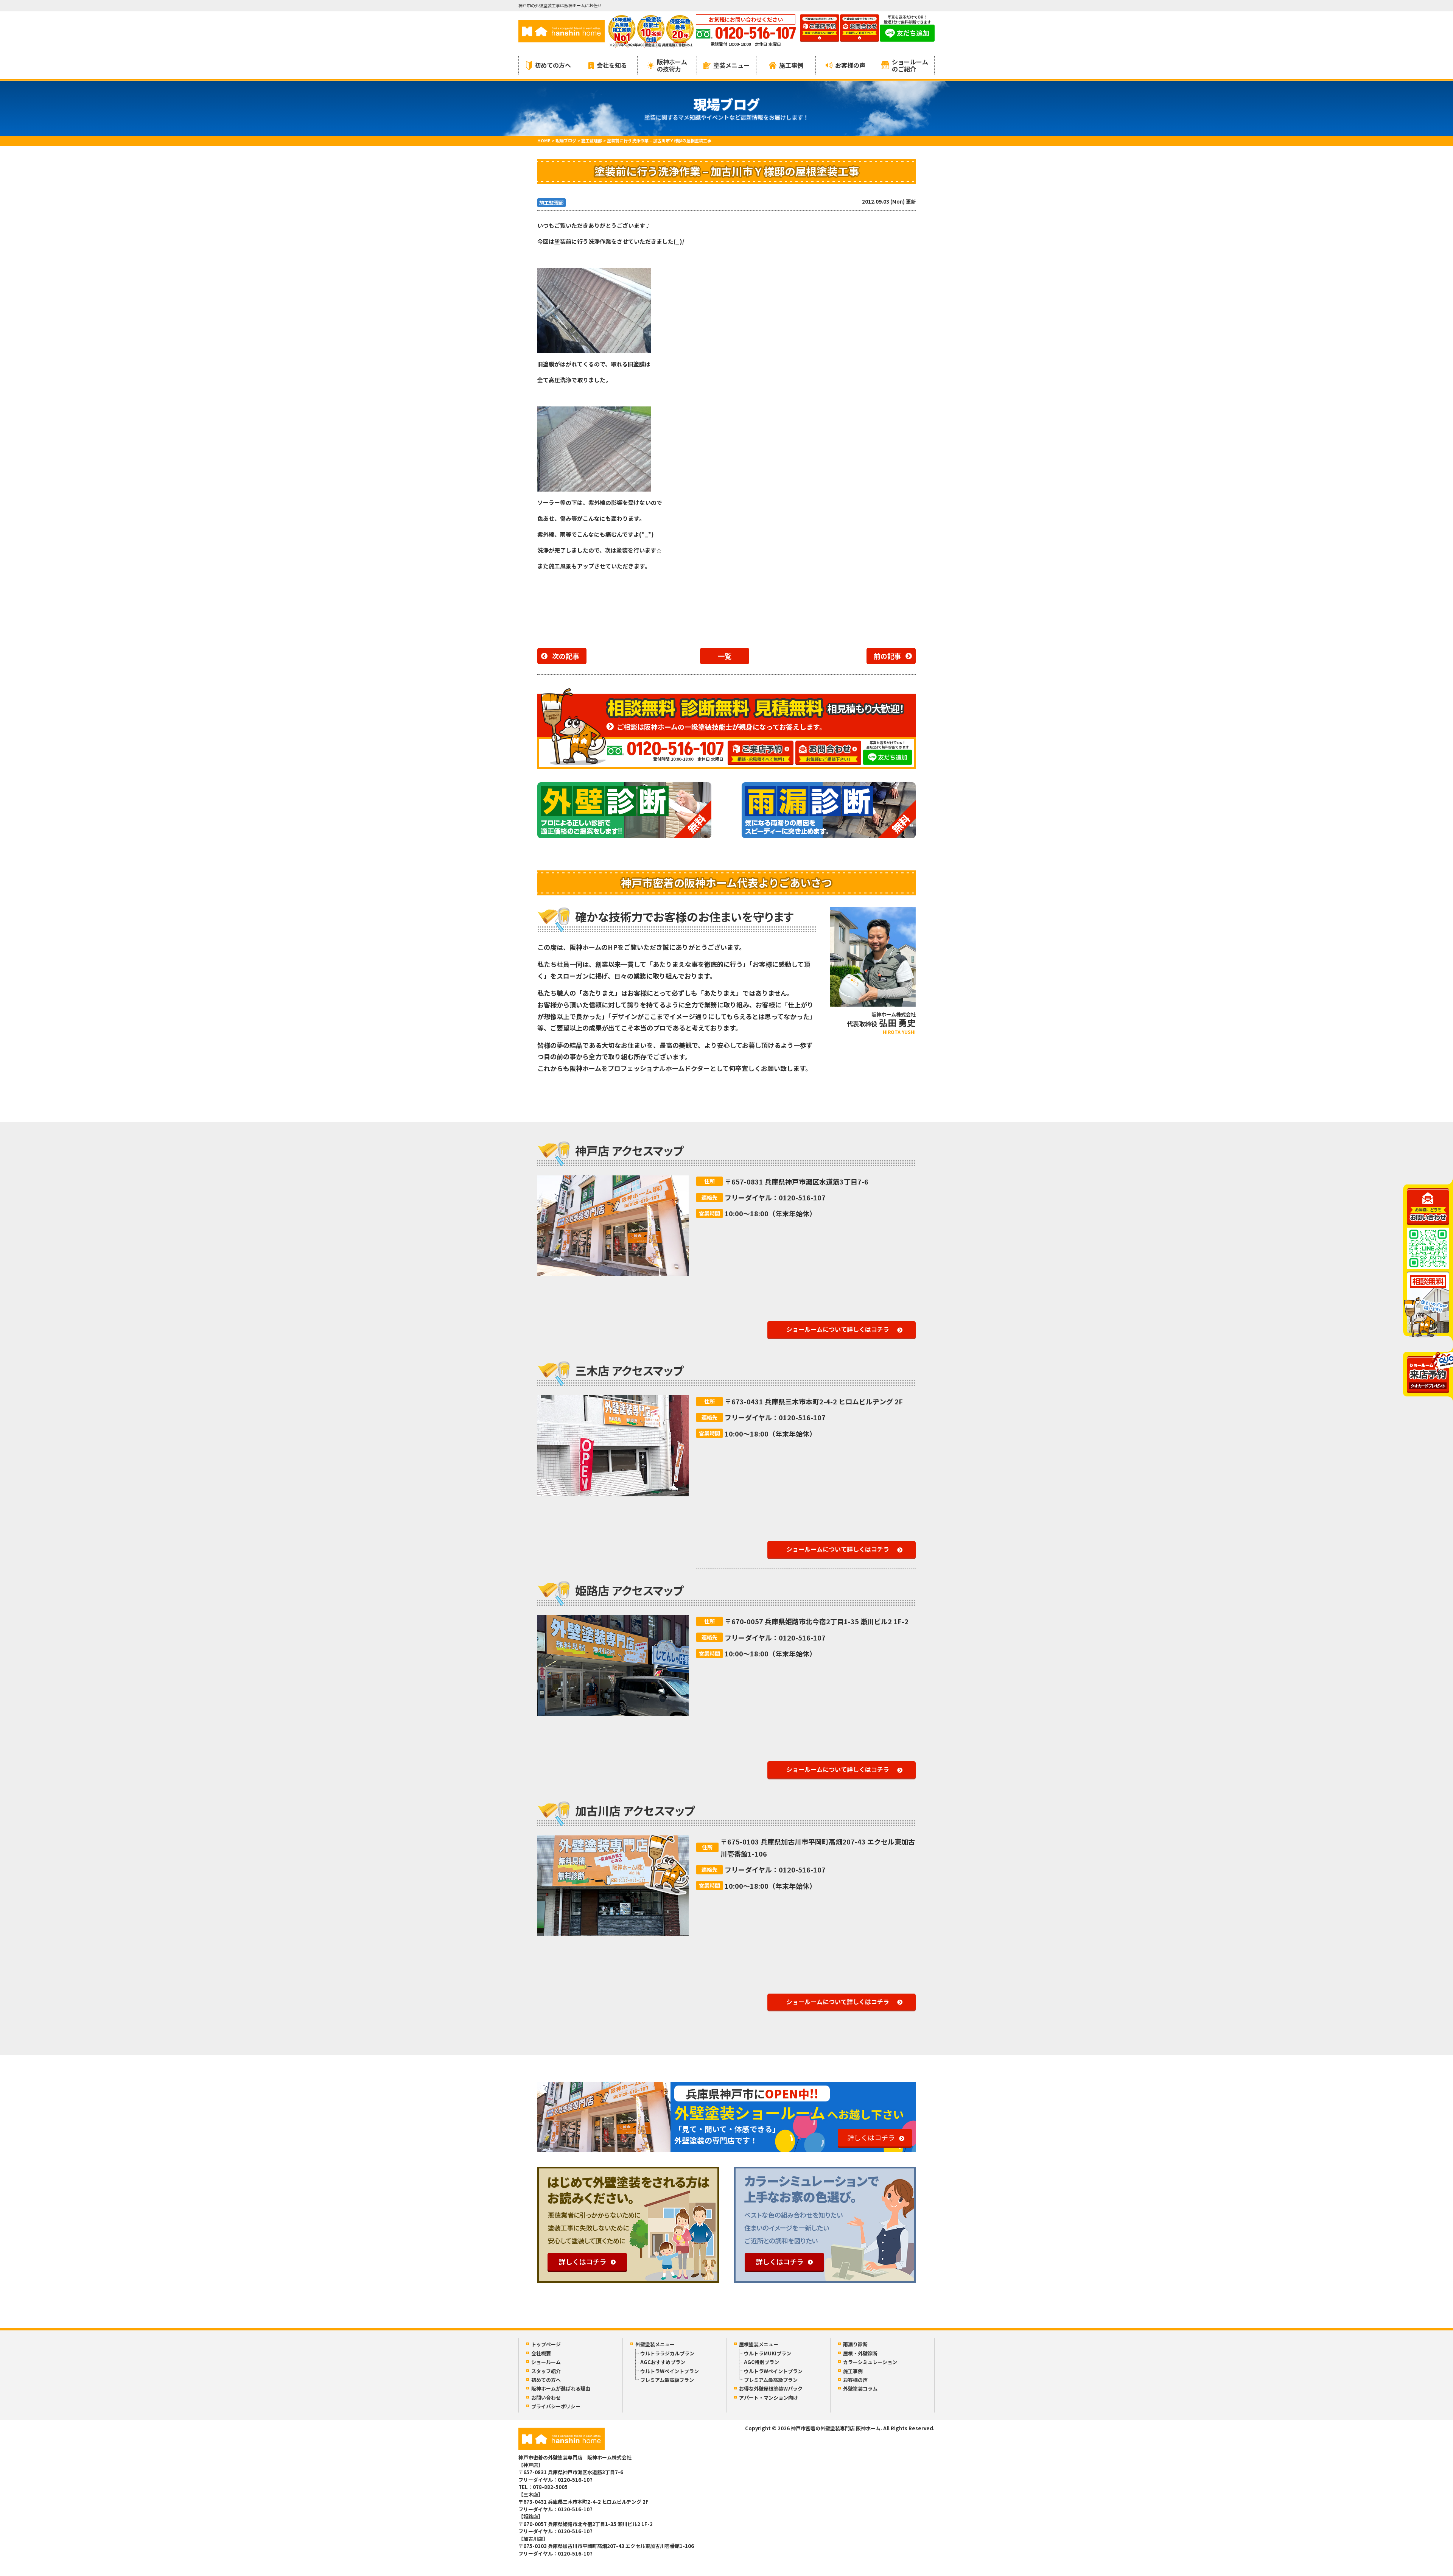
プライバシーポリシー (556, 2406)
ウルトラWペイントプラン (670, 2371)
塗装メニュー (731, 65)
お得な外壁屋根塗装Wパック (771, 2388)
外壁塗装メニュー (655, 2344)
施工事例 (791, 65)
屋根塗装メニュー (759, 2344)
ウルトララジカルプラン (667, 2353)
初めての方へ (553, 65)
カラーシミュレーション (870, 2362)
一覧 (725, 656)
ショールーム (546, 2362)
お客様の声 (850, 65)
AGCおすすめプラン (663, 2362)
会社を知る (612, 65)
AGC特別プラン (762, 2362)
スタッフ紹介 (546, 2371)
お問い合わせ (546, 2398)
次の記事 (566, 656)
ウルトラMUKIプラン (768, 2353)
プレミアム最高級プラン (667, 2380)
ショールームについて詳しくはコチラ (838, 1329)
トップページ (546, 2344)
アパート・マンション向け (769, 2398)
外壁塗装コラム (860, 2388)
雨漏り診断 (855, 2344)
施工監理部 (551, 203)
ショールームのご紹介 (910, 65)
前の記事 (887, 656)
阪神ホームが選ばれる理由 (561, 2388)
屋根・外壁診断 (860, 2353)
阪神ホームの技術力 (672, 65)
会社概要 (541, 2353)
